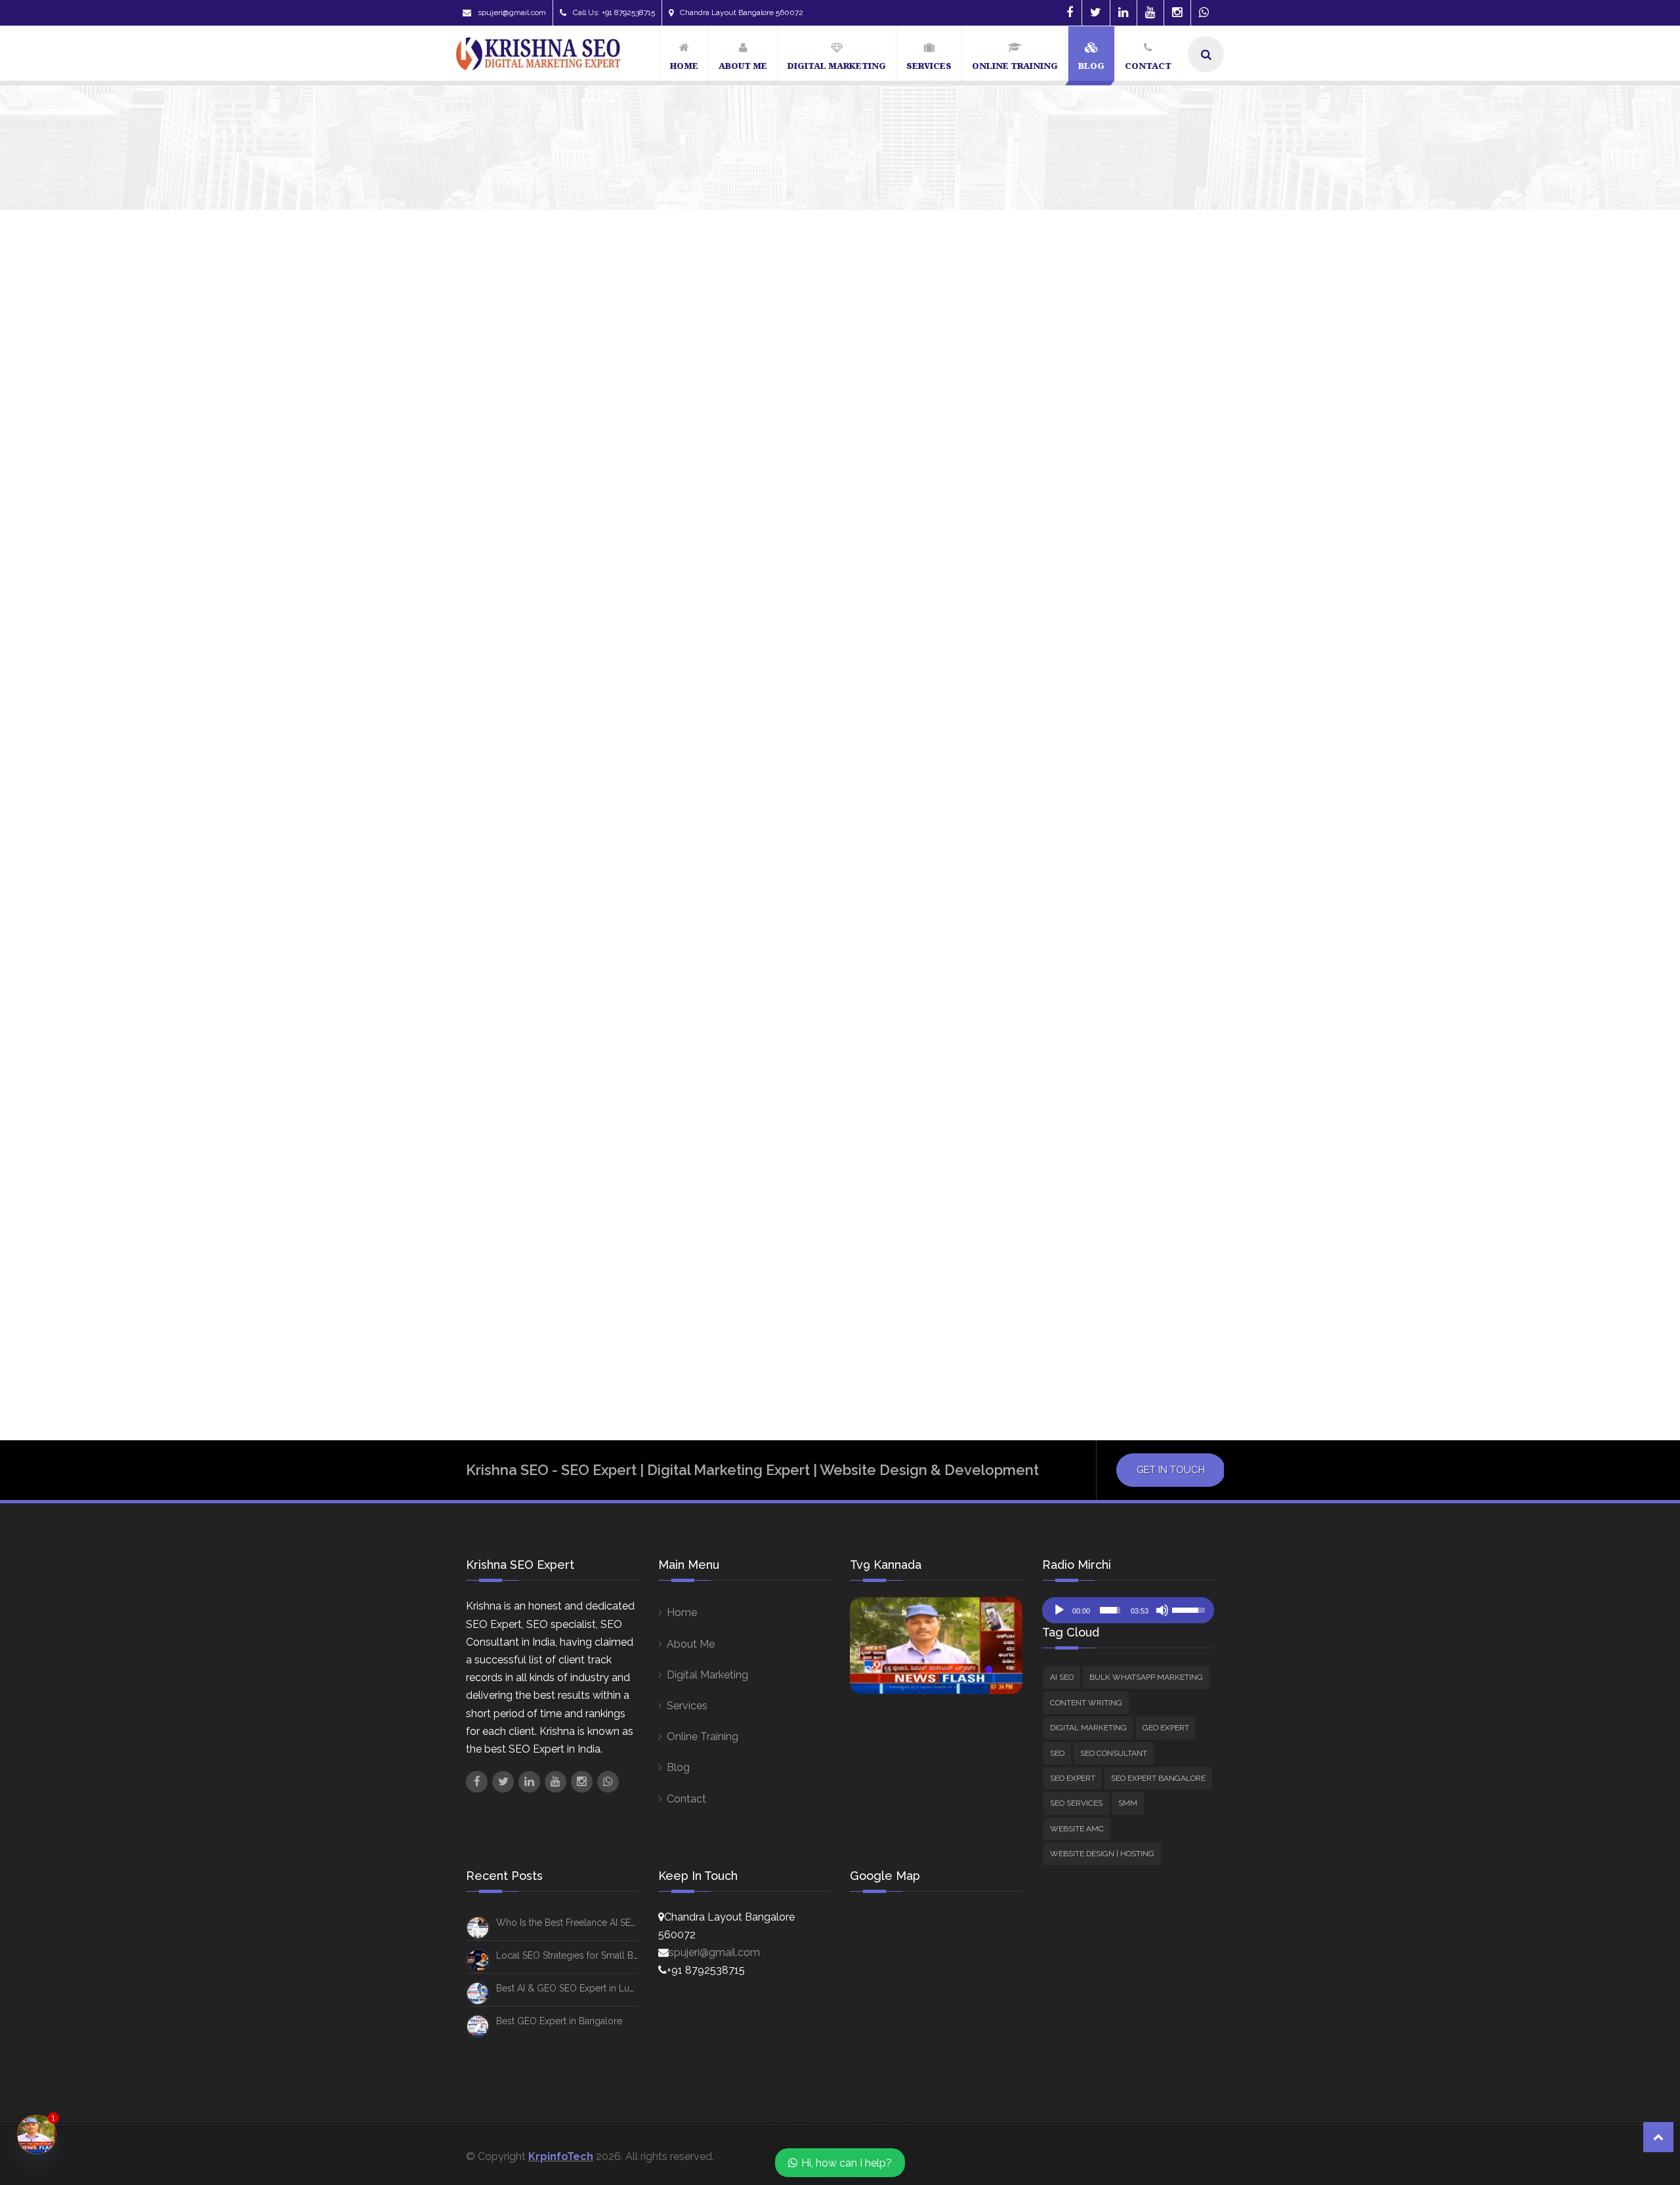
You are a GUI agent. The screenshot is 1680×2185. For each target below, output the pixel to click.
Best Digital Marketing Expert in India (1100, 888)
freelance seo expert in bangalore (1095, 1115)
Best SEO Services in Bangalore (1086, 1064)
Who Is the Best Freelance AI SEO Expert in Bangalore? (1203, 440)
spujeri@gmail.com (512, 12)
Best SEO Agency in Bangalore (1084, 938)
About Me (691, 1644)
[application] (1128, 1610)
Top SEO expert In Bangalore (1080, 1291)
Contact (686, 1799)
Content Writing (1073, 626)
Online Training (703, 1737)
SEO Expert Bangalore (1089, 716)
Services (687, 1706)
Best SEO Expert (1053, 989)
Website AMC (1068, 794)
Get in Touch (1171, 1470)
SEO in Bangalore (1156, 1241)
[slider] (1110, 1610)
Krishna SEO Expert (503, 806)
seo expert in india (1059, 1241)
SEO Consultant (1090, 758)
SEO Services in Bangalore (1076, 1266)
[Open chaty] (37, 2134)
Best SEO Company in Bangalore (1087, 964)
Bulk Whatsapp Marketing (1097, 609)
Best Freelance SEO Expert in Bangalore (1106, 913)
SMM (1047, 775)
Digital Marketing (1076, 644)
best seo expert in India (1069, 1039)
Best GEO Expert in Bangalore (559, 2021)
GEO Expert (1063, 662)
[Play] (1059, 1610)
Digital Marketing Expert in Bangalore (1103, 1090)
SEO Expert (1063, 698)
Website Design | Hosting (1096, 811)
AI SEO (1052, 591)
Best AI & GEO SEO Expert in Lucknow (577, 1988)
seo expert (1042, 1190)
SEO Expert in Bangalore (1072, 1216)
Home (682, 1613)
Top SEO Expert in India (1067, 1316)
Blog (678, 1767)
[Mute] (1162, 1610)
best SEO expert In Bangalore (1082, 1014)
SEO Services (1067, 733)
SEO (1046, 679)
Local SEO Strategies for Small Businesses (585, 1955)
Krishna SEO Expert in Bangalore (1090, 1165)
